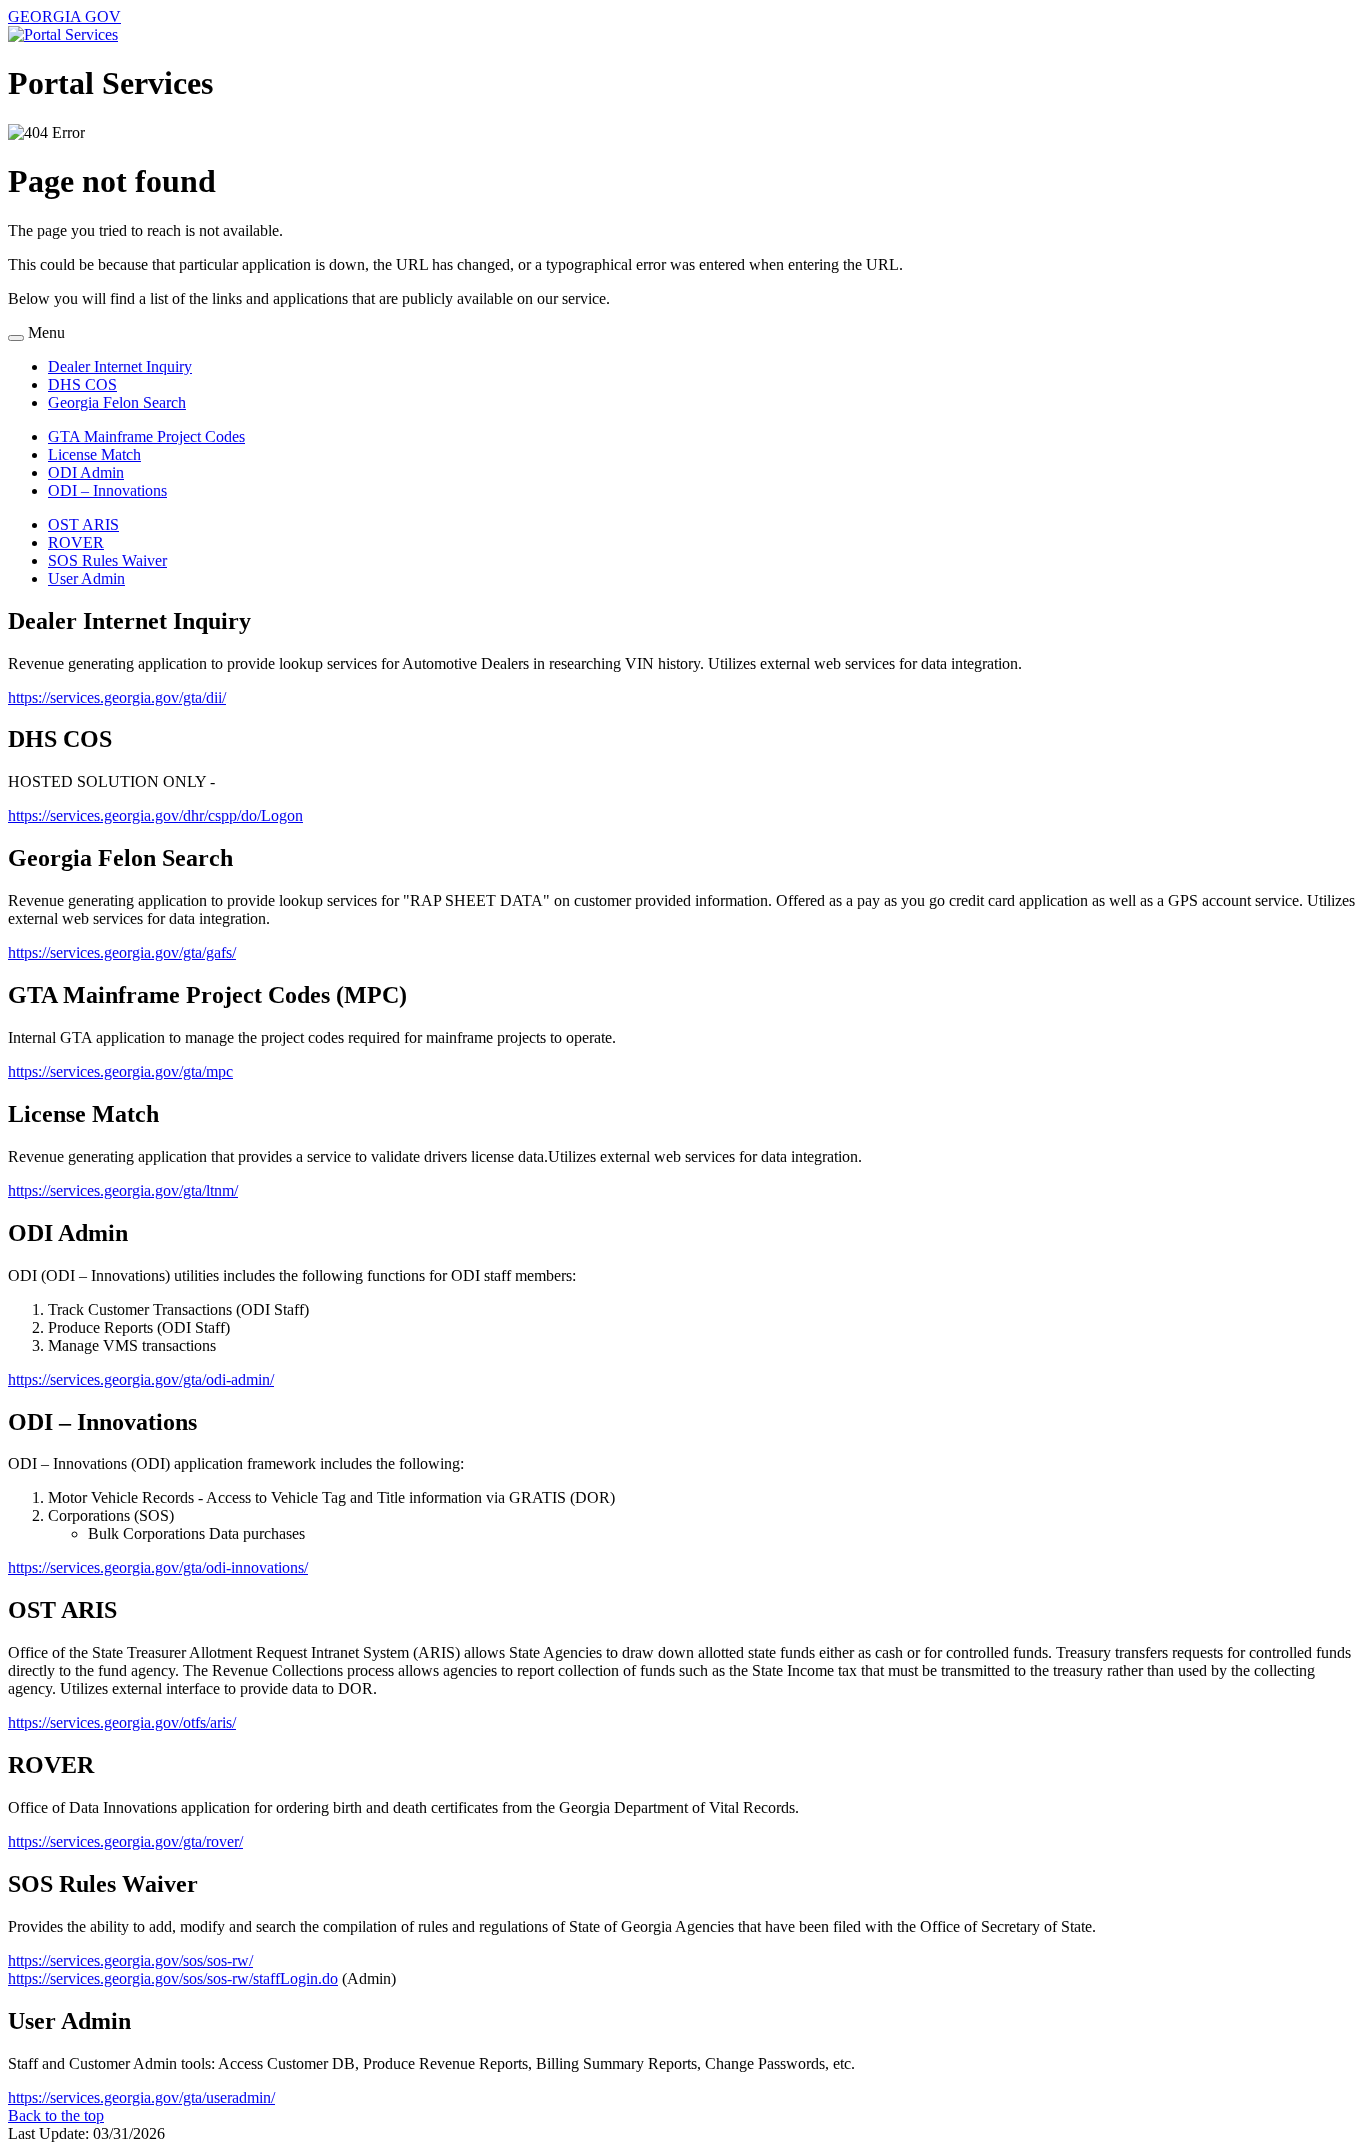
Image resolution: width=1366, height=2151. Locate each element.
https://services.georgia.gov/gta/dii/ (117, 697)
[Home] (63, 34)
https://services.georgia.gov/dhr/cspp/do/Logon (155, 815)
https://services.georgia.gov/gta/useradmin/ (141, 2097)
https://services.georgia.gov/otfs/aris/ (122, 1722)
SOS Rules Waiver (107, 560)
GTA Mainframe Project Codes (146, 436)
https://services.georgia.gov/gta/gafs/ (122, 952)
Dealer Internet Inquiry (120, 366)
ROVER (76, 542)
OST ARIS (83, 524)
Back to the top (56, 2115)
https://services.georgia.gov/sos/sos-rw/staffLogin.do (173, 1978)
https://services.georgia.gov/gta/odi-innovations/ (158, 1567)
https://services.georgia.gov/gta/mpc (120, 1071)
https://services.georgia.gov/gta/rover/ (125, 1841)
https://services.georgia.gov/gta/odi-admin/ (141, 1379)
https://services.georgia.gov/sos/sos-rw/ (130, 1960)
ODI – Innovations (107, 490)
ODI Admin (86, 472)
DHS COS (82, 384)
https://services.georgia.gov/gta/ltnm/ (123, 1190)
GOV (64, 16)
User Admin (86, 578)
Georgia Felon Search (117, 402)
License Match (94, 454)
